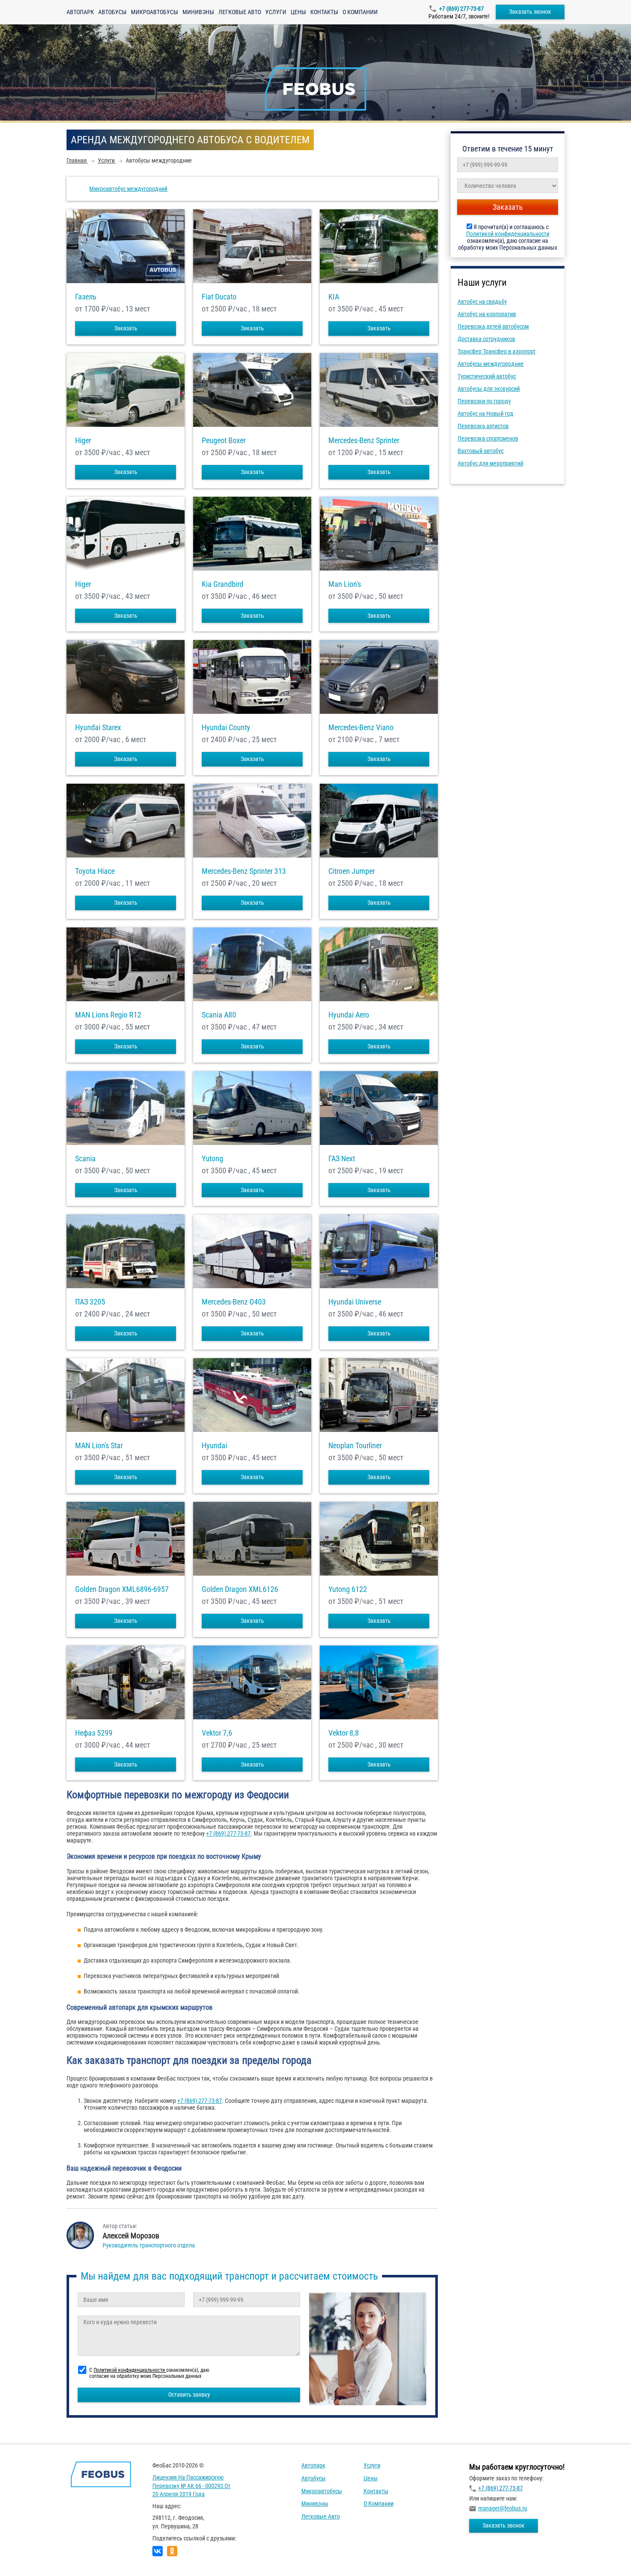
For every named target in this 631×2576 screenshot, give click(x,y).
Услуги (276, 12)
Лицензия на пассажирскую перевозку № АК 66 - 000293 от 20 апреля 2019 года (191, 2486)
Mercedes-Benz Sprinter (364, 441)
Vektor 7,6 (217, 1733)
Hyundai (214, 1446)
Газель (86, 297)
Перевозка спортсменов (488, 438)
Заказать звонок (530, 12)
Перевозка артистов (483, 426)
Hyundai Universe (355, 1302)
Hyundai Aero (349, 1015)
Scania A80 (219, 1015)
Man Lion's (345, 584)
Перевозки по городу (484, 401)
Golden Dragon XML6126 (240, 1589)
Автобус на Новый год (485, 414)
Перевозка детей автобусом (493, 326)
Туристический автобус (487, 376)
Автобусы (112, 12)
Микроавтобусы (155, 12)
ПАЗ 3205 (90, 1302)
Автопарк (80, 12)
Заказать (126, 328)
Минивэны (198, 12)
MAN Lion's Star (99, 1446)
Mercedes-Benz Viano (361, 728)
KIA (334, 297)
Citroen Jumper (352, 871)
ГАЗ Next (342, 1159)
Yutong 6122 (348, 1589)
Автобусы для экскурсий (489, 389)
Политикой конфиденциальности (508, 234)
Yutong (212, 1159)
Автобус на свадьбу (482, 302)
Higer (83, 441)
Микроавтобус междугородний (128, 189)
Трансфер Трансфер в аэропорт (497, 351)
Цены (298, 12)
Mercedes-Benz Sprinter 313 (244, 871)
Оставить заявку (189, 2395)
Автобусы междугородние (491, 364)
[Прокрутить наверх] (28, 2556)
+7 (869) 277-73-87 (461, 9)
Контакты (324, 12)
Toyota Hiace (95, 871)
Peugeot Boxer (224, 441)
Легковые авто (240, 12)
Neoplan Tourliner (355, 1446)
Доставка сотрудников (486, 339)
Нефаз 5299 (94, 1733)
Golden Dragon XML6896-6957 (122, 1589)
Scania (85, 1159)
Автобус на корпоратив (487, 314)
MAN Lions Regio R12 (108, 1015)
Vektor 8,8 (344, 1733)
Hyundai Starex (98, 728)
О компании (360, 12)
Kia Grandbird (223, 584)
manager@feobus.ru (503, 2508)
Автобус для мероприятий (490, 463)
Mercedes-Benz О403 (234, 1302)
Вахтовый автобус (481, 451)
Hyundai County (226, 728)
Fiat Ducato (219, 297)
